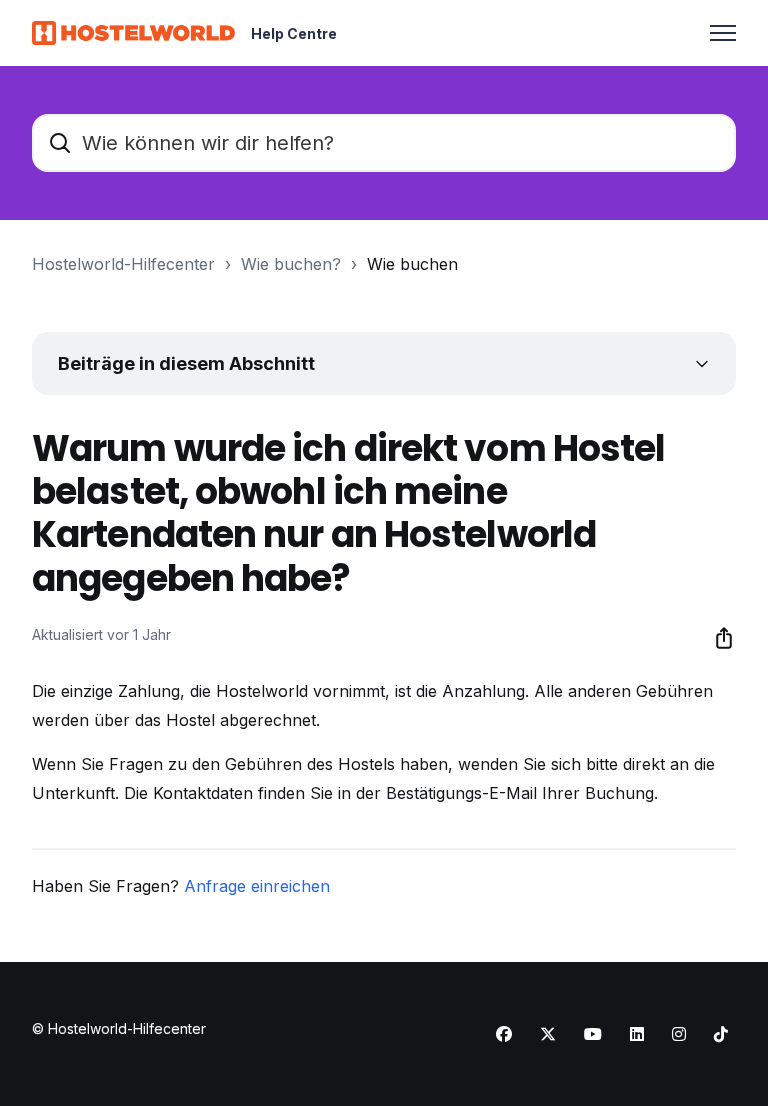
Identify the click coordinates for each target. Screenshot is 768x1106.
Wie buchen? (291, 264)
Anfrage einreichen (257, 886)
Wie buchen (412, 264)
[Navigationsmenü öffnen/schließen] (723, 33)
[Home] (133, 33)
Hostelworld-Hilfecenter (123, 264)
